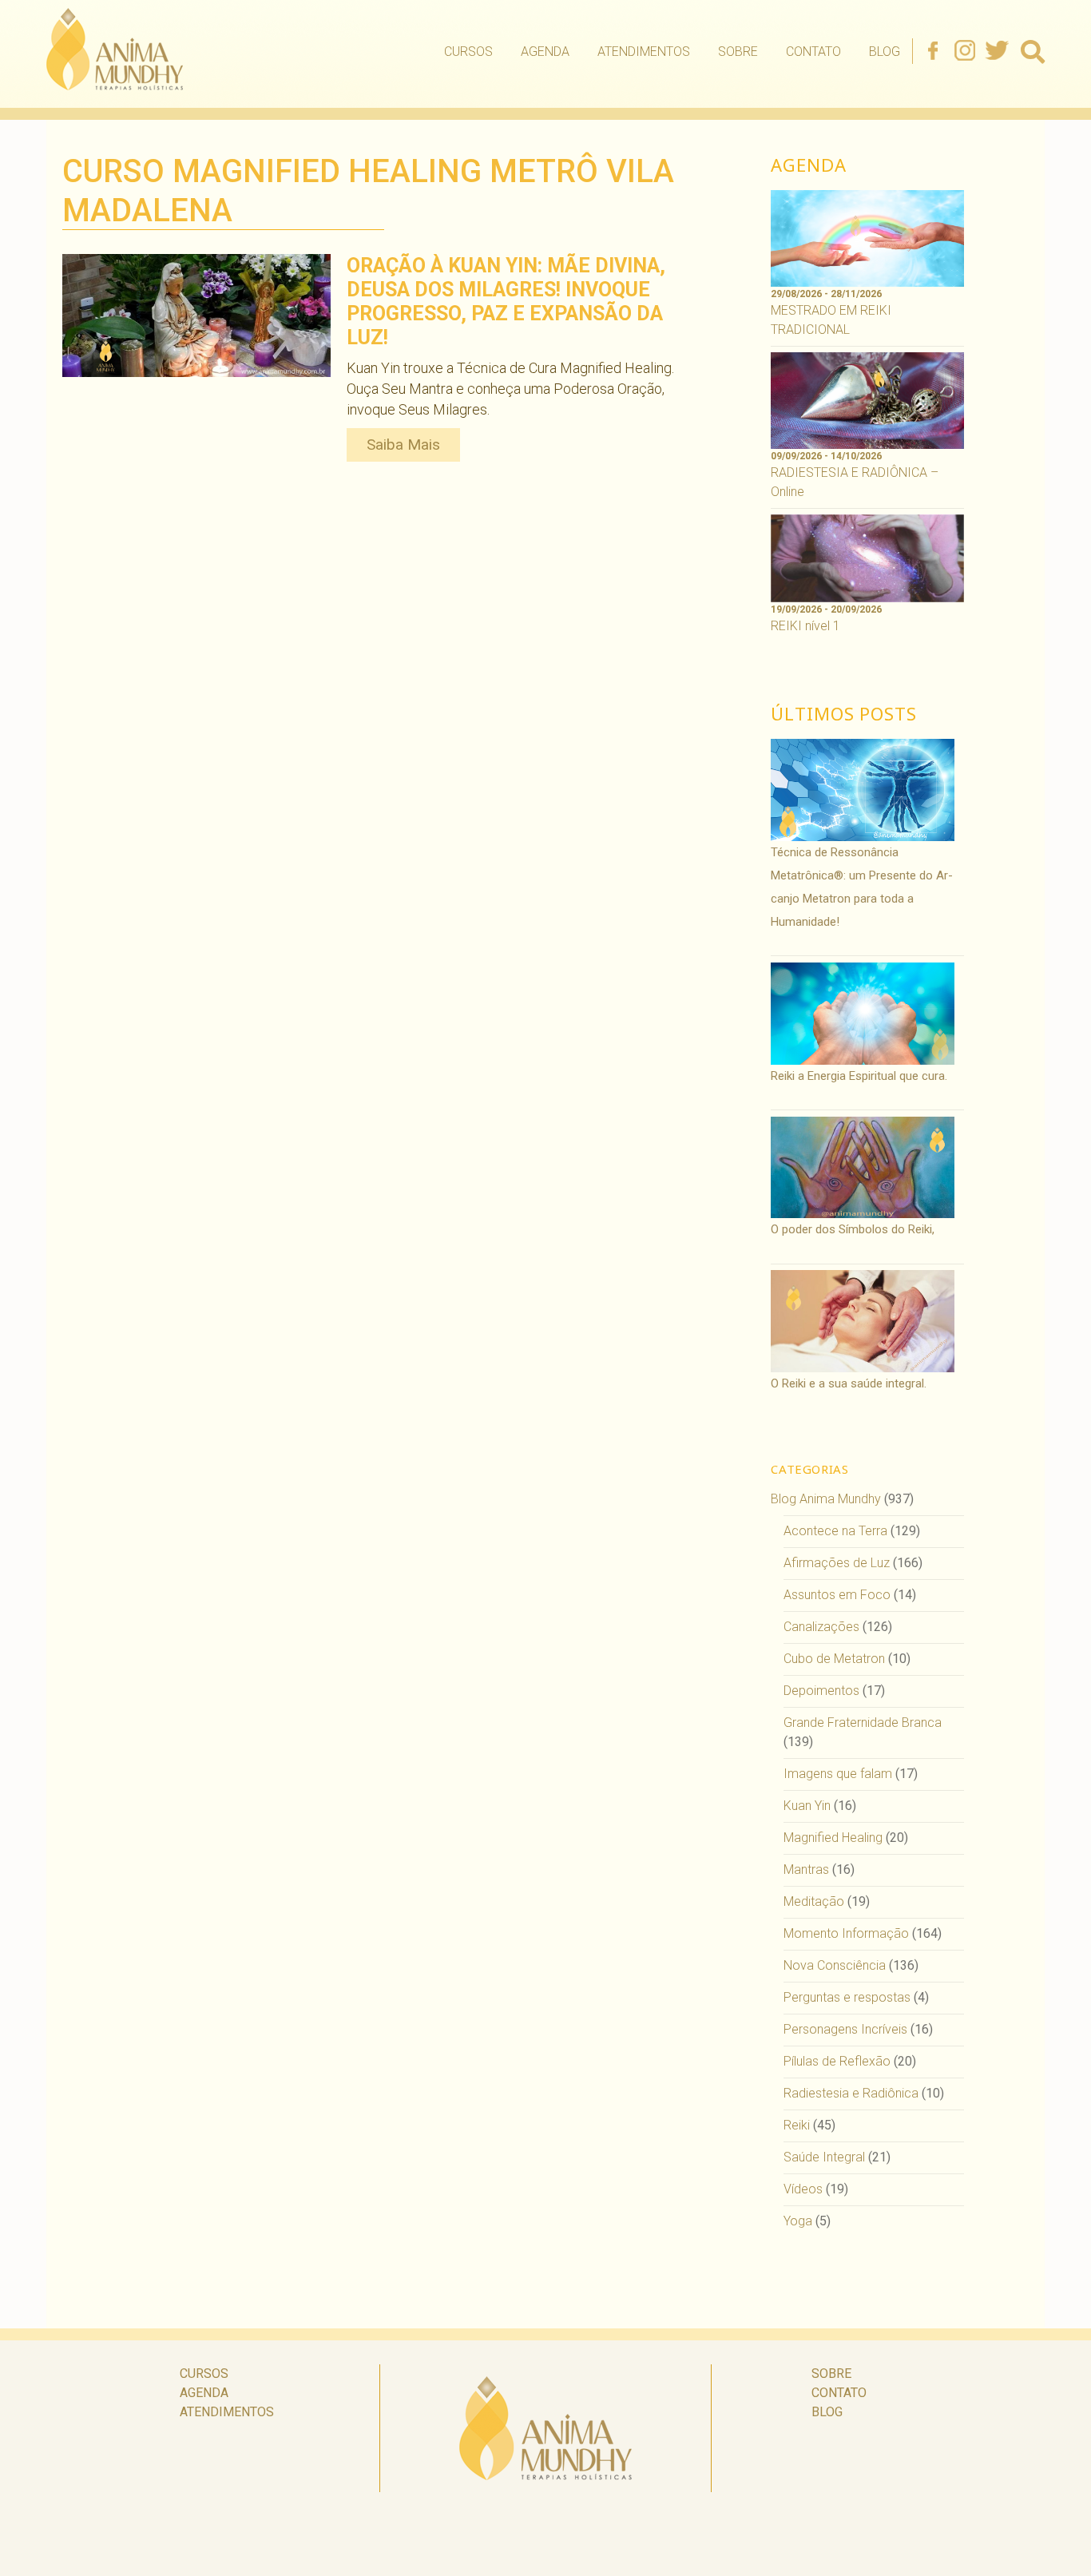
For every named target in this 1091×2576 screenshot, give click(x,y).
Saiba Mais (403, 445)
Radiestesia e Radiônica (851, 2093)
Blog (885, 52)
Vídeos (803, 2189)
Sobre (738, 52)
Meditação (814, 1901)
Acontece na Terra (835, 1531)
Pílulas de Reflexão (837, 2061)
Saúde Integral (824, 2157)
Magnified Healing (833, 1838)
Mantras (806, 1869)
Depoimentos (821, 1691)
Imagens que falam (838, 1774)
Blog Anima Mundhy (826, 1499)
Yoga (798, 2221)
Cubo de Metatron (834, 1659)
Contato (813, 52)
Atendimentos (644, 52)
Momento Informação (846, 1933)
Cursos (468, 52)
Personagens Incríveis (845, 2029)
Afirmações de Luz (837, 1563)
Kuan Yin (807, 1806)
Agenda (545, 52)
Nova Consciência (835, 1965)
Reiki (797, 2125)
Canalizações (821, 1627)
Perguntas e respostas (847, 1997)
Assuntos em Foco (837, 1595)
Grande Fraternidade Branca (863, 1723)
